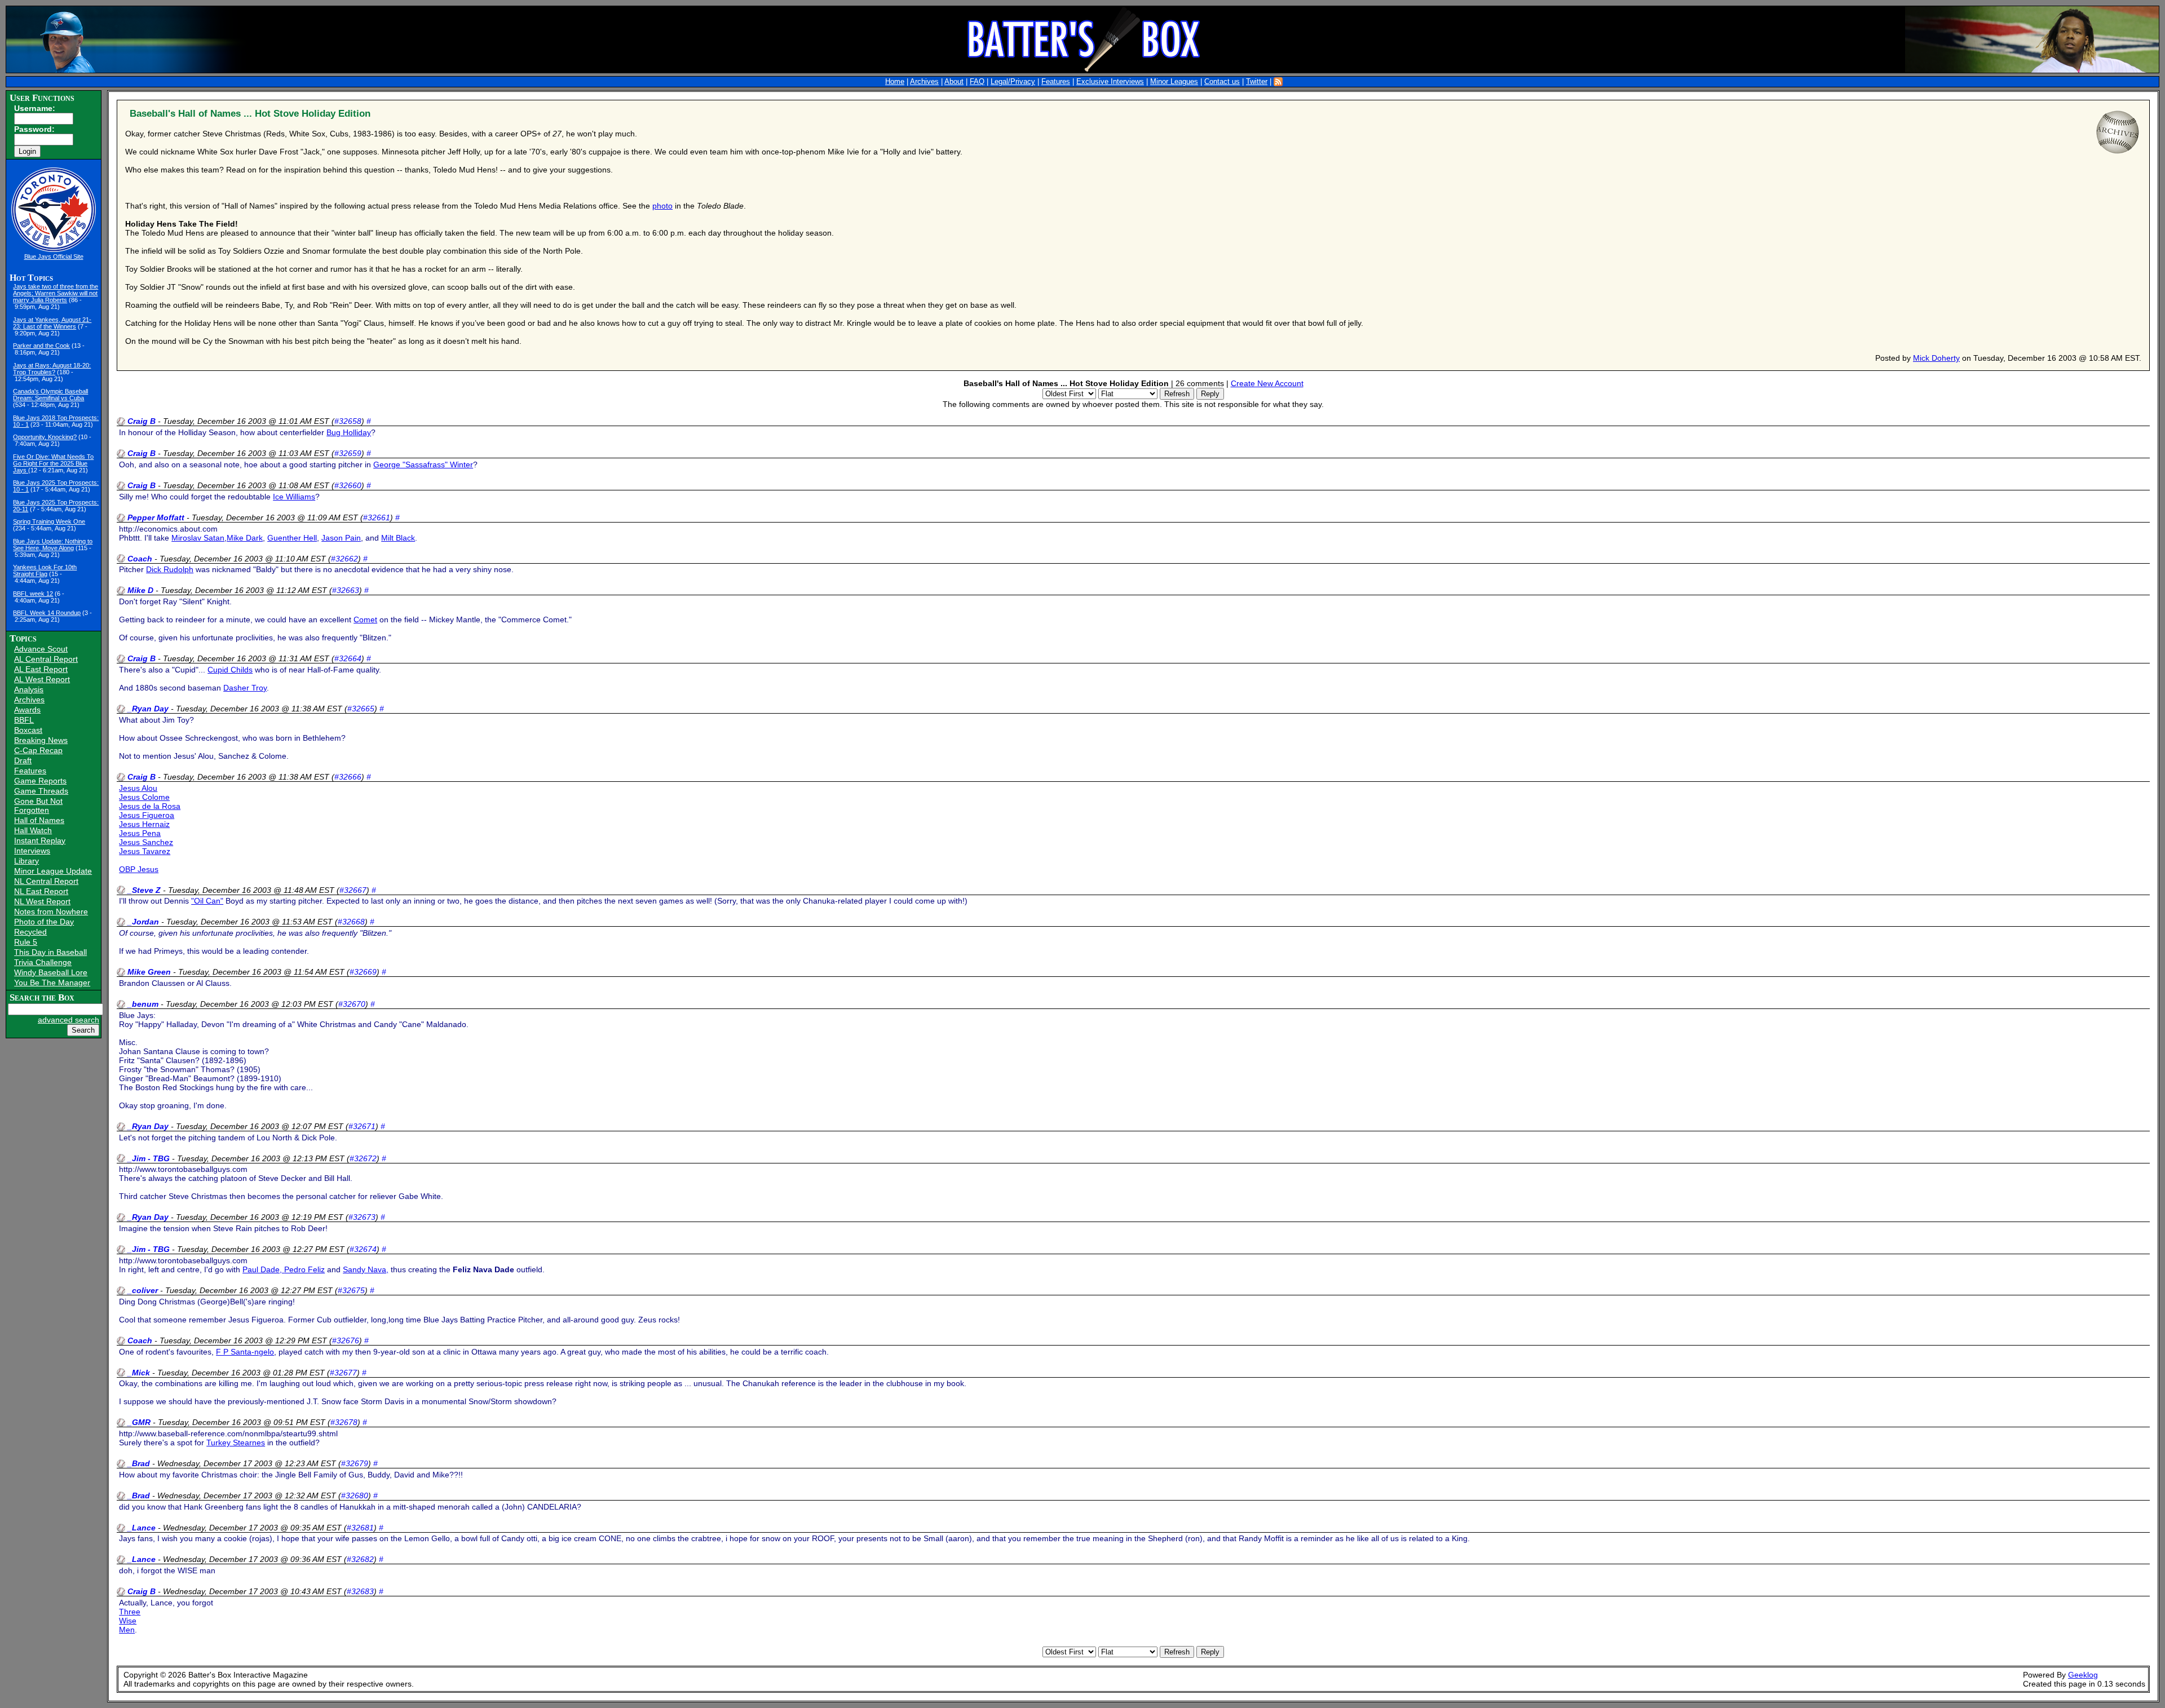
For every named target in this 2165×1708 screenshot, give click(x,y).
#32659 (348, 453)
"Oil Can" (207, 901)
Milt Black (398, 538)
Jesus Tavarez (145, 851)
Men (127, 1630)
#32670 (352, 1004)
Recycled (30, 932)
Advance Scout (41, 649)
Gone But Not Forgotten (38, 806)
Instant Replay (40, 840)
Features (1056, 82)
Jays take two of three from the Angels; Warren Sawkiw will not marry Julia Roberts (56, 293)
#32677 (343, 1373)
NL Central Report (46, 881)
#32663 (346, 590)
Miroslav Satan (198, 538)
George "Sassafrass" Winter (423, 464)
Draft (23, 760)
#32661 (377, 517)
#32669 (363, 972)
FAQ (977, 82)
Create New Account (1267, 383)
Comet (365, 620)
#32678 (344, 1422)
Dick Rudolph (170, 569)
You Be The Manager (52, 983)
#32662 (344, 559)
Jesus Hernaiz (144, 824)
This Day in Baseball (50, 952)
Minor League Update (53, 871)
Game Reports (40, 781)
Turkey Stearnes (236, 1442)
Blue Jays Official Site (54, 256)
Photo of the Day (44, 922)
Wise (128, 1621)
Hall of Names (39, 820)
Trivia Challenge (43, 962)
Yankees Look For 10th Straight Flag (45, 570)
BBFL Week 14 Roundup (47, 613)
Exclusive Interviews (1110, 82)
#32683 (360, 1591)
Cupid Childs (230, 670)
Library (26, 861)
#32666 (348, 777)
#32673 (362, 1217)
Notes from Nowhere (51, 911)
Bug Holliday (349, 432)
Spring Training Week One (49, 521)
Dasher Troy (245, 688)
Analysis (29, 689)
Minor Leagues (1174, 82)
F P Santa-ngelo (245, 1352)
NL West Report (42, 901)
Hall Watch (33, 830)
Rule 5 (26, 942)
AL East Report (41, 669)
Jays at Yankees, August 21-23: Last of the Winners (52, 323)
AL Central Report (46, 659)
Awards (27, 710)
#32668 (351, 922)
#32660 (348, 485)
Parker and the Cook (41, 346)
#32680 (355, 1495)
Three (130, 1612)
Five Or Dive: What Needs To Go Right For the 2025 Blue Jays (53, 463)
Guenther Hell (292, 538)
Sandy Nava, (366, 1269)
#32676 (346, 1340)
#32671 (362, 1126)
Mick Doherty (1936, 358)
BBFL (24, 720)
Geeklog (2083, 1675)
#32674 (363, 1249)
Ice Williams (294, 497)
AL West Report (42, 679)
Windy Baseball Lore (51, 972)
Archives (924, 82)
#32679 (355, 1463)
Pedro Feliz (304, 1269)
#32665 (361, 709)
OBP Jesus (139, 869)
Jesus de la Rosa (150, 806)
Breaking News (41, 740)
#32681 (360, 1528)
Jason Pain (341, 538)
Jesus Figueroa (147, 815)
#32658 (348, 421)
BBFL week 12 (33, 594)
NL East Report (41, 891)
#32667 (353, 890)
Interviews (32, 851)
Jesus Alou (138, 788)
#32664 (348, 658)
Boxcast (28, 730)
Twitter (1257, 82)
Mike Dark (245, 538)
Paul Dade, (263, 1269)
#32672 (363, 1158)
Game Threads (41, 791)
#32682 (360, 1559)
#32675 (351, 1290)
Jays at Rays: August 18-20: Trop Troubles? (52, 369)
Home (895, 82)
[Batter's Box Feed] (1278, 82)
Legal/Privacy (1013, 82)
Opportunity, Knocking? (45, 437)
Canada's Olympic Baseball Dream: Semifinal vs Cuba (50, 395)
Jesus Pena (140, 833)
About (954, 82)
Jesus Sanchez (146, 842)
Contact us (1222, 82)
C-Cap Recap (38, 750)
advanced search (69, 1020)
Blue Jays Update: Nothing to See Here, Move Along (53, 545)
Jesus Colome (144, 797)
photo (662, 206)
